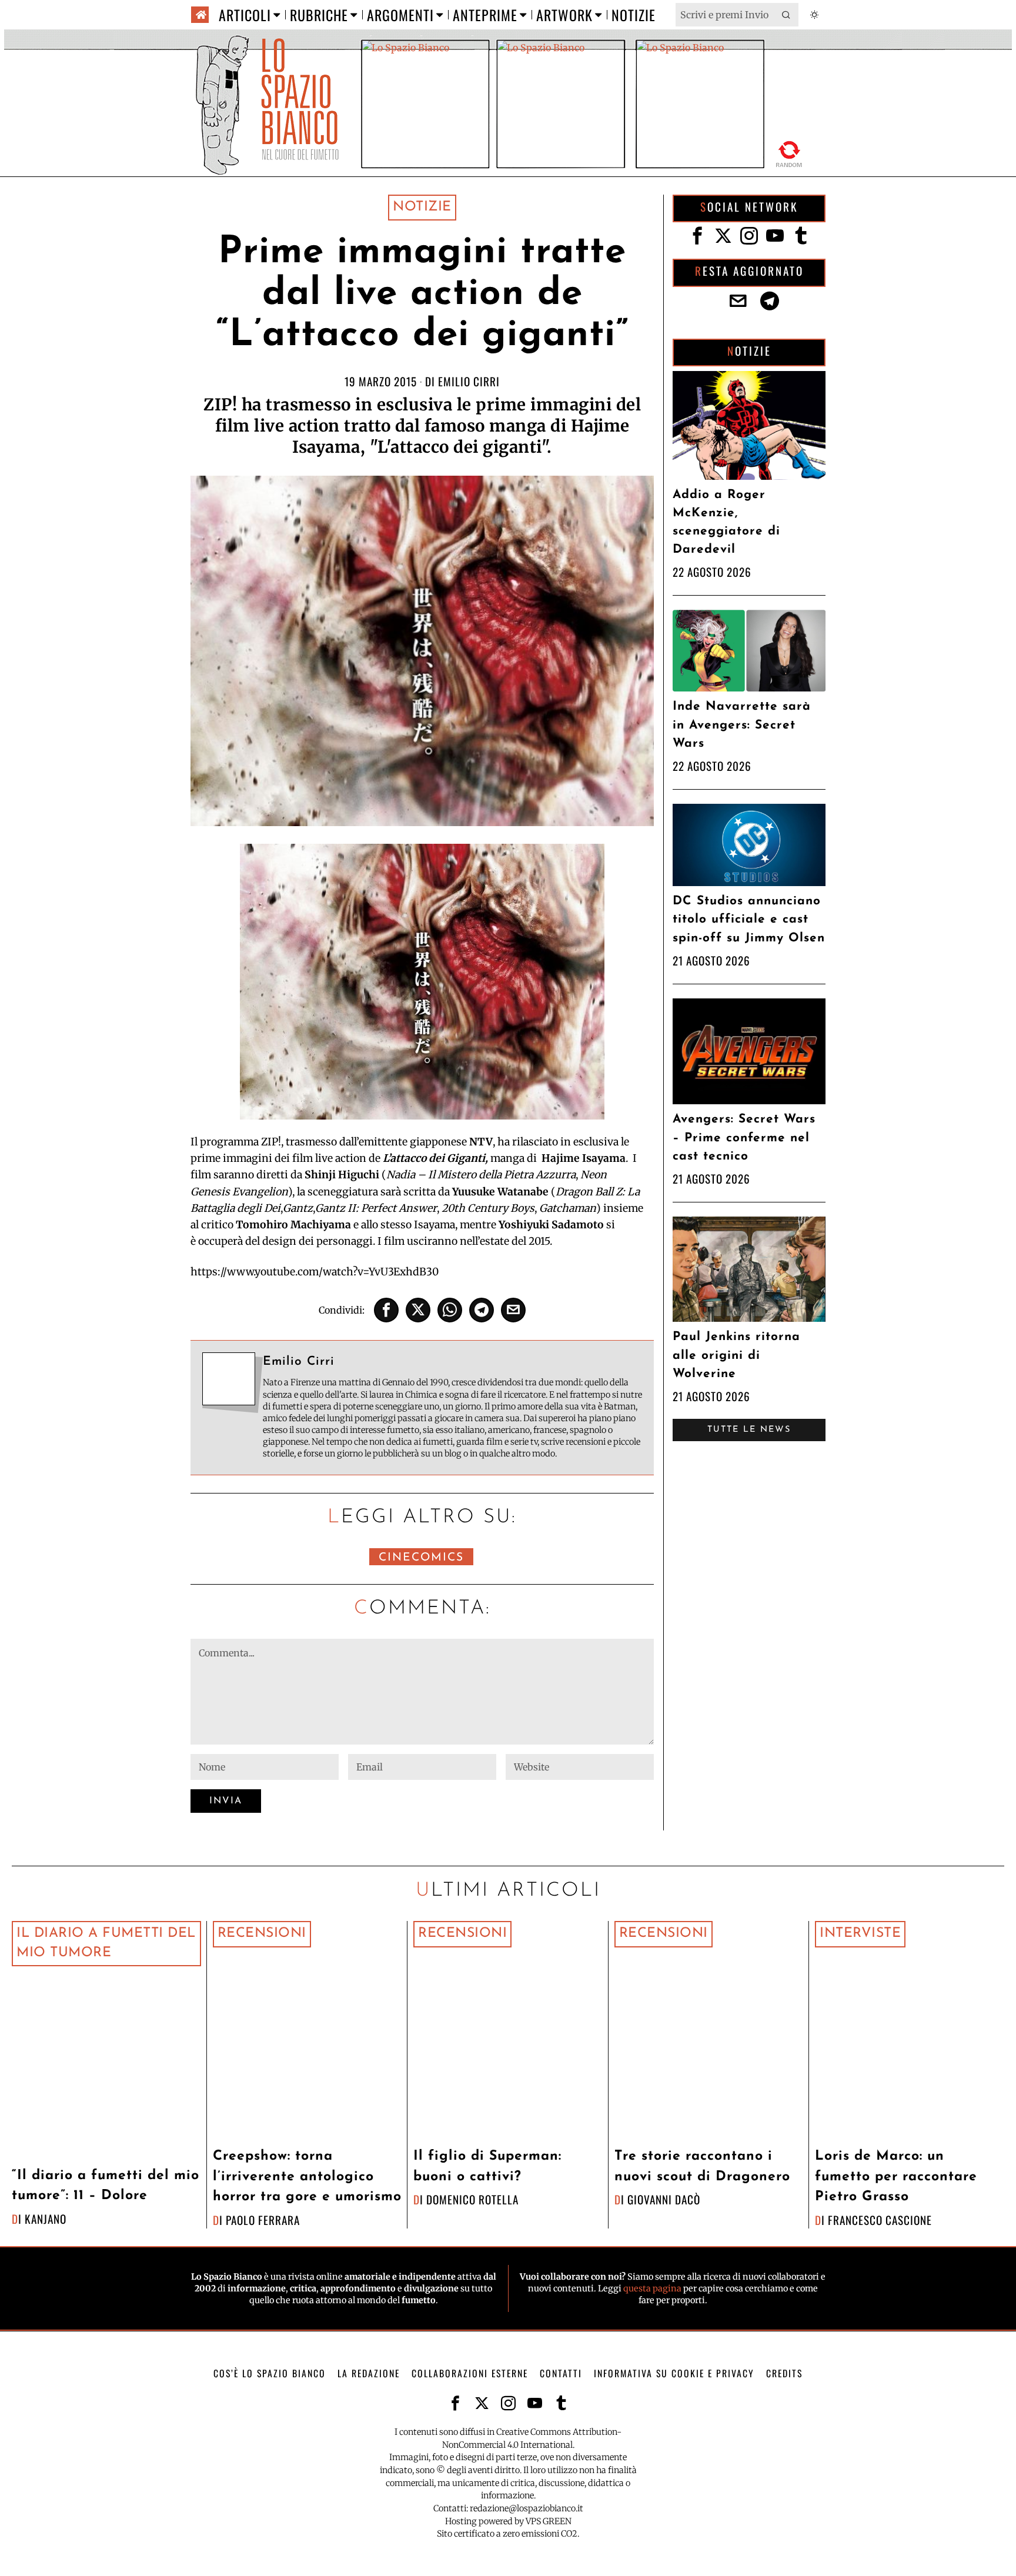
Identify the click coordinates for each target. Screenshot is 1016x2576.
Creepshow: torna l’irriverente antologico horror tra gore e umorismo (307, 2177)
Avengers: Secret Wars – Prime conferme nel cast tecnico (744, 1137)
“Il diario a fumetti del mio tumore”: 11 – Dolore (106, 2186)
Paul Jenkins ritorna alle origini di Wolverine (736, 1355)
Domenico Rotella (472, 2199)
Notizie (422, 207)
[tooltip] (386, 1310)
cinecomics (421, 1558)
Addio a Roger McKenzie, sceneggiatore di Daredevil (726, 522)
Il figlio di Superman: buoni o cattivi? (487, 2167)
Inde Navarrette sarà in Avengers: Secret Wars (742, 725)
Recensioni (262, 1934)
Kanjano (46, 2219)
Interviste (860, 1934)
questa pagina (652, 2288)
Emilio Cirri (469, 381)
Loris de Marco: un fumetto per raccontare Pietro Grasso (896, 2177)
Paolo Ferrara (263, 2220)
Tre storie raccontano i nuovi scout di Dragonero (702, 2167)
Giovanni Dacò (664, 2199)
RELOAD (789, 152)
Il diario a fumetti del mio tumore (106, 1943)
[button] (787, 15)
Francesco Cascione (880, 2220)
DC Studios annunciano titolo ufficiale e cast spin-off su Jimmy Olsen (749, 919)
